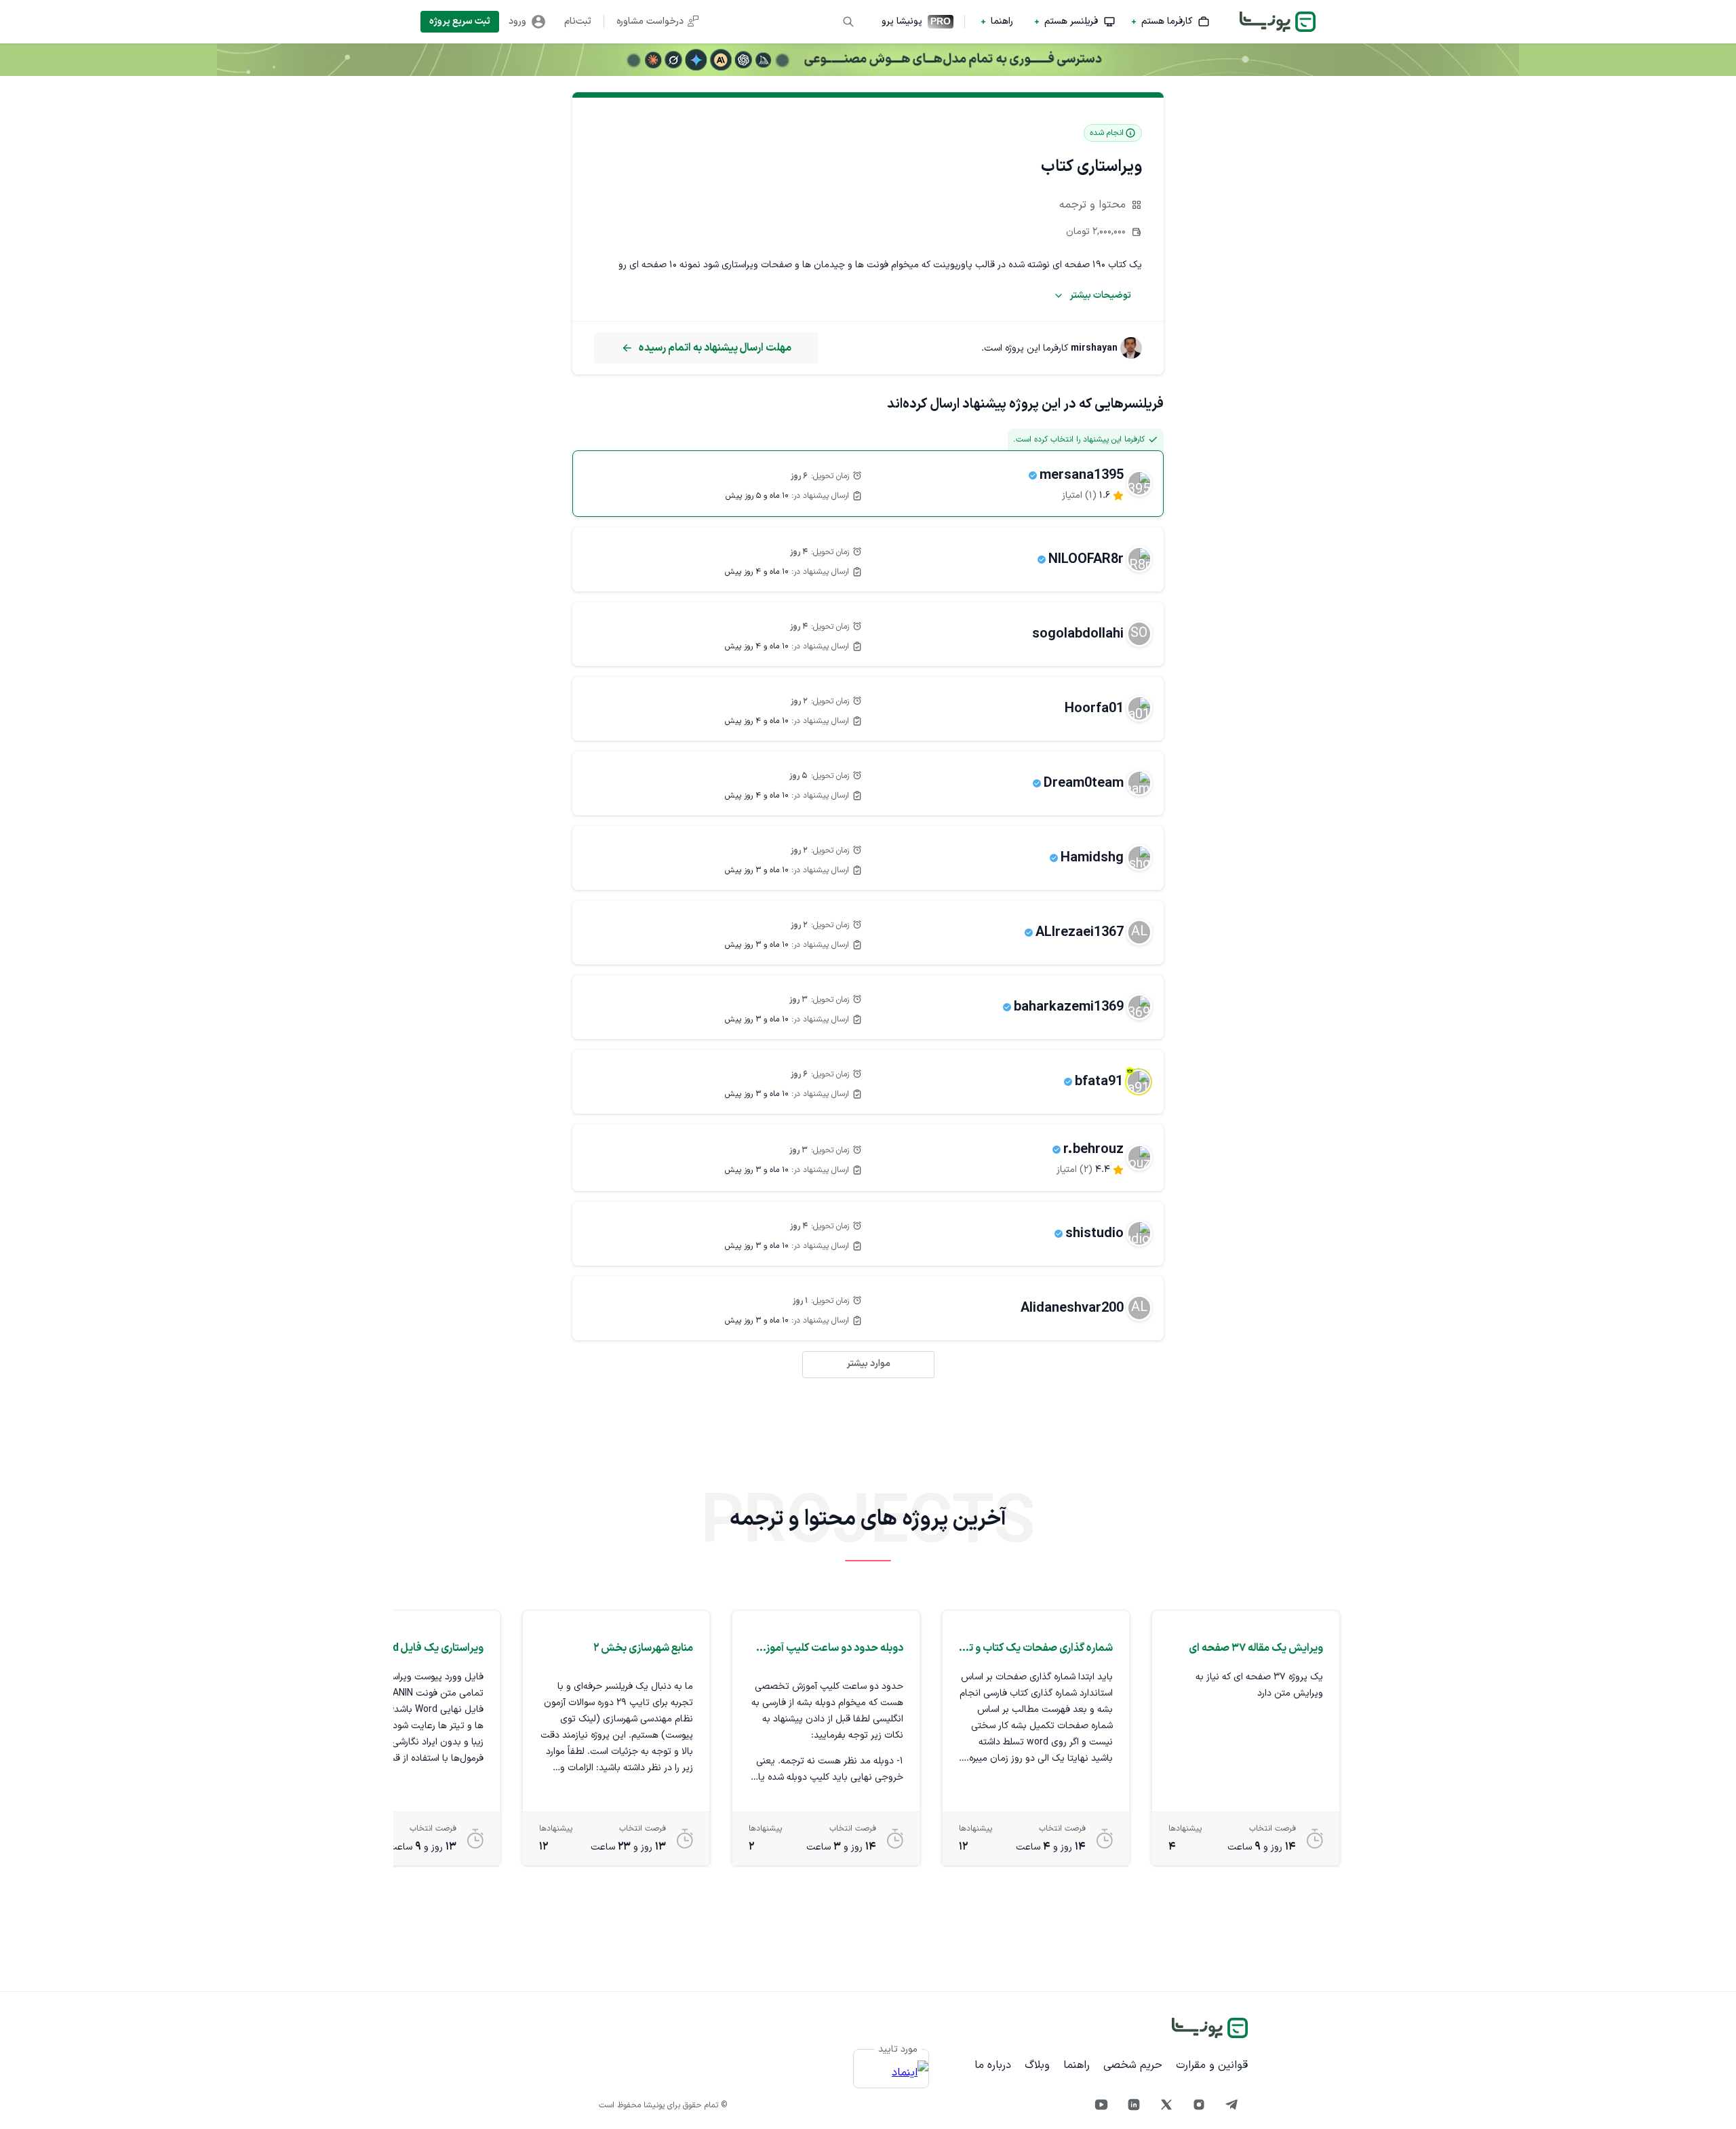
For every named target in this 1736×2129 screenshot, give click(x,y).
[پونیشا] (1210, 2028)
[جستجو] (848, 22)
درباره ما (993, 2065)
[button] (1171, 22)
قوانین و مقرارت (1212, 2065)
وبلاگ (1037, 2065)
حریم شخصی (1133, 2065)
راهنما (1077, 2065)
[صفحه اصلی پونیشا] (1278, 22)
